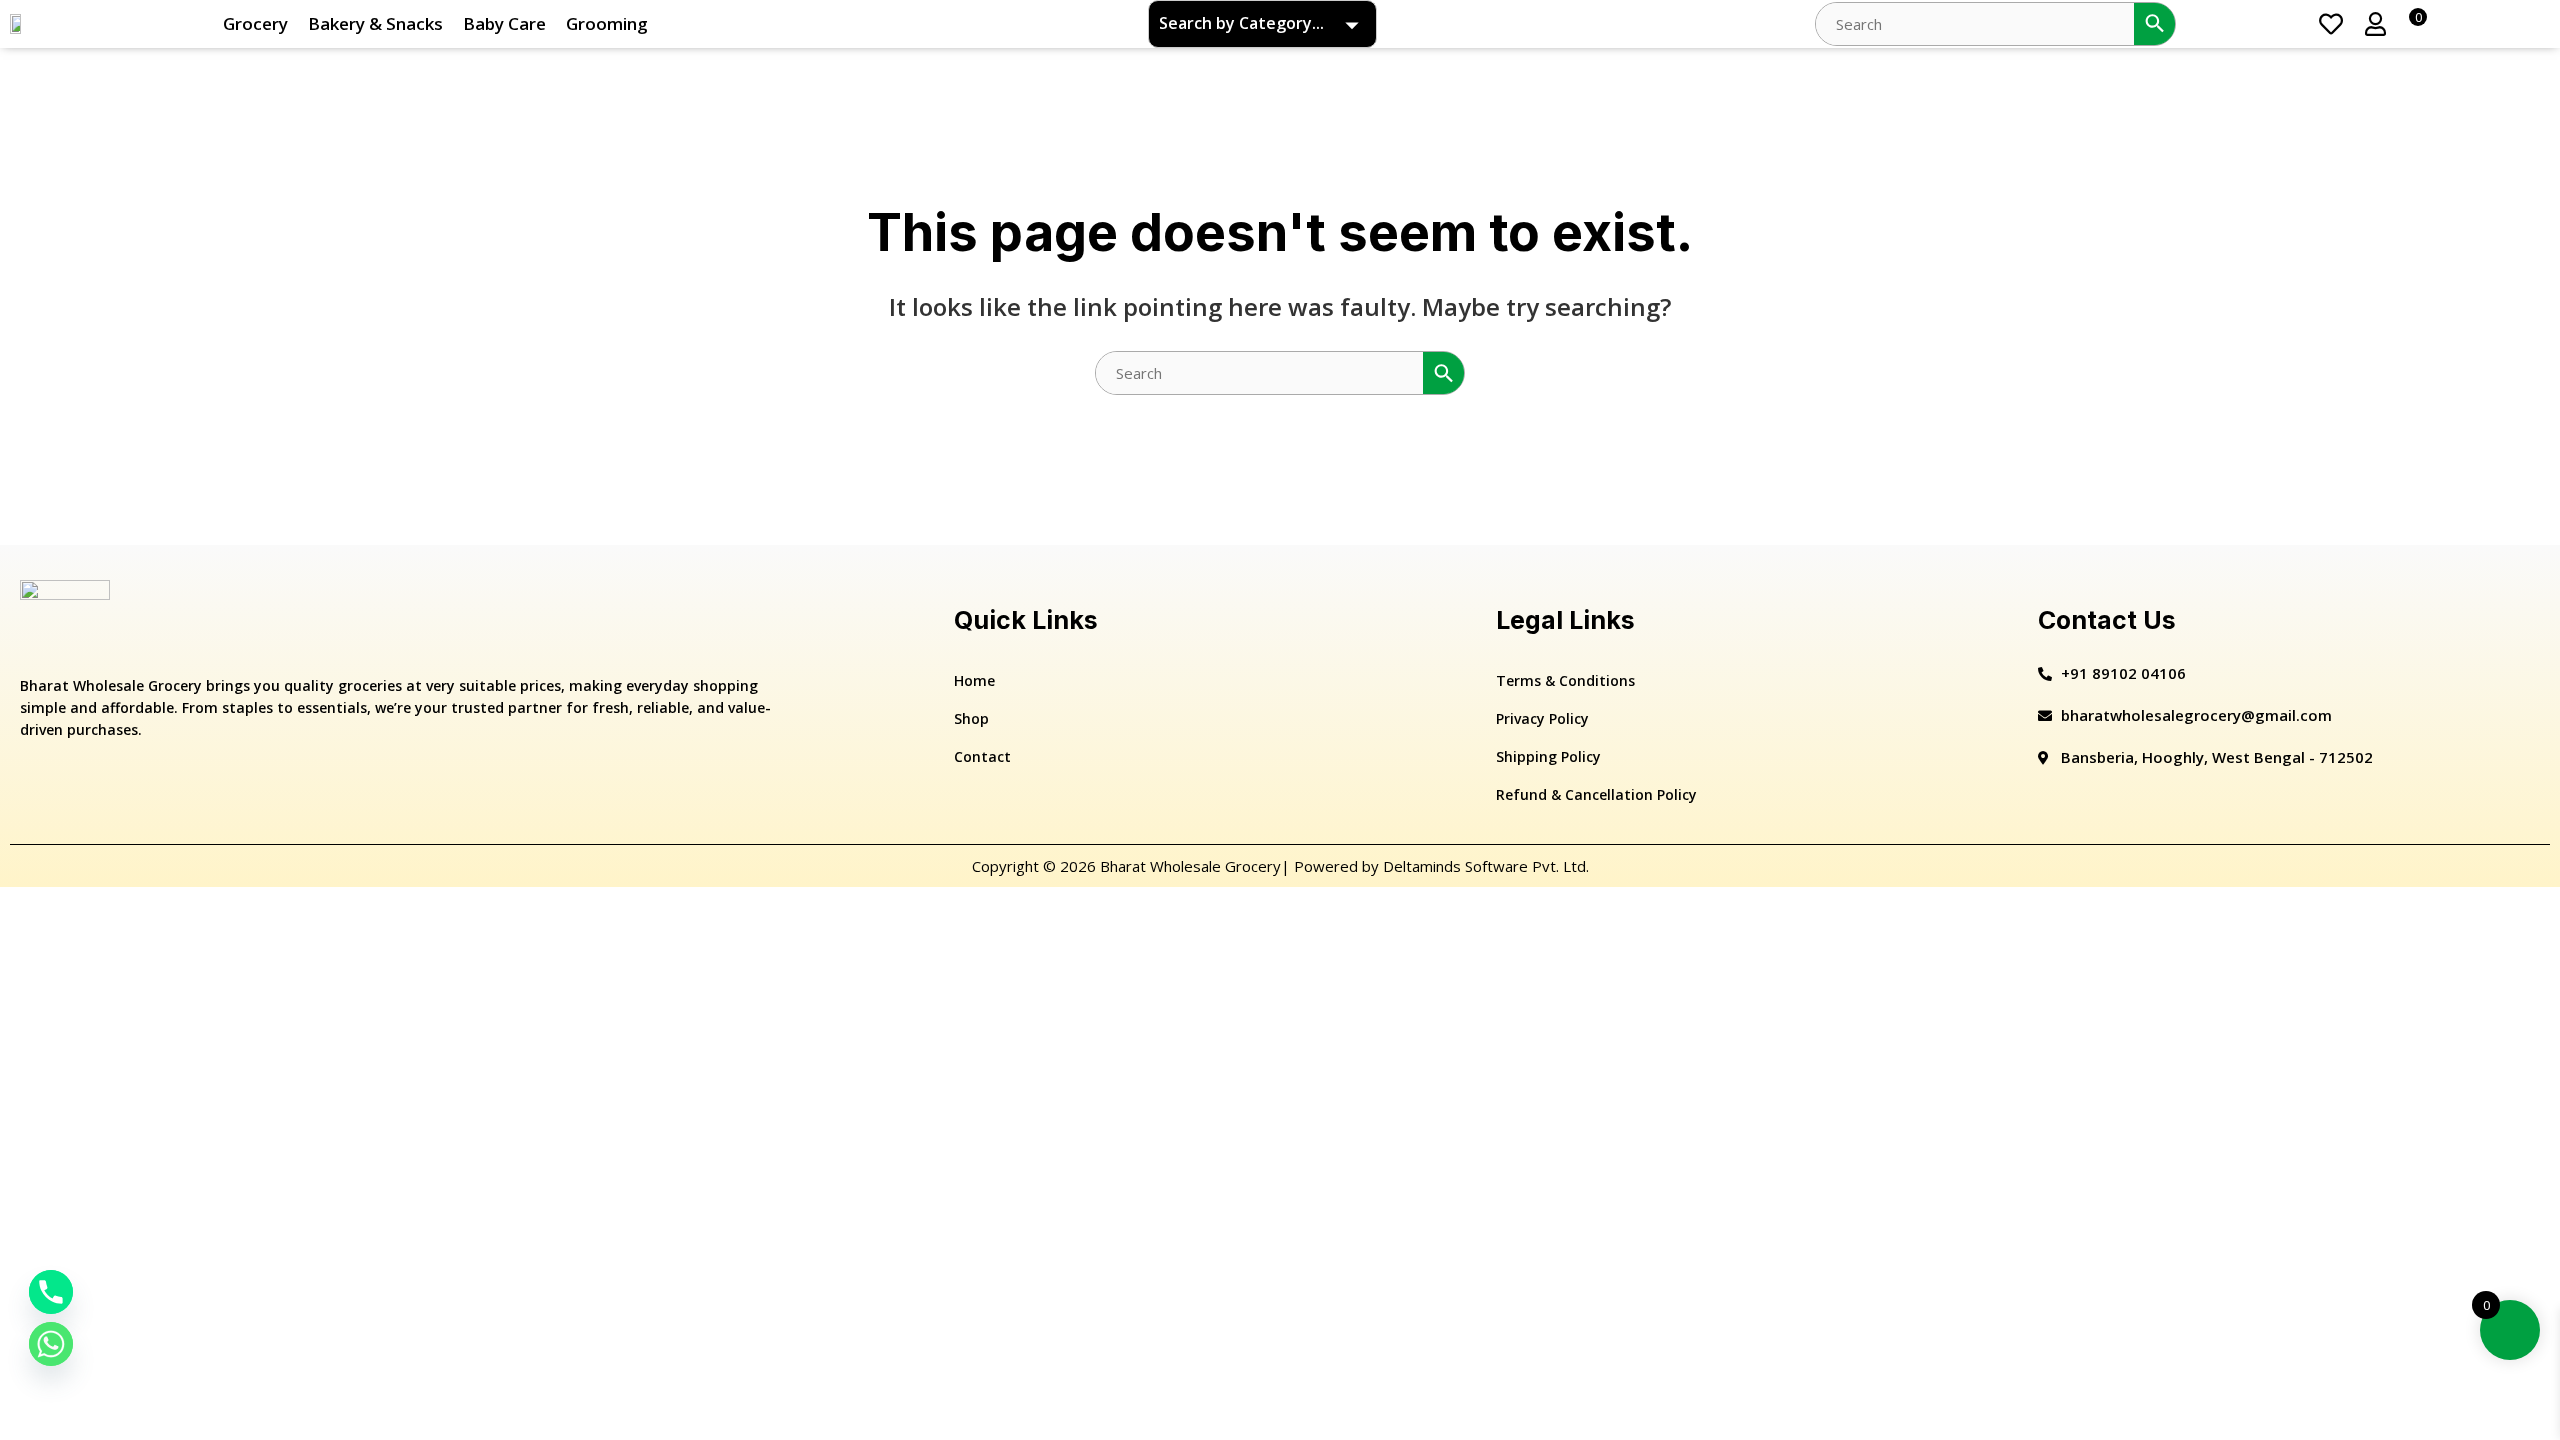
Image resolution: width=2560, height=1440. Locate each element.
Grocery (255, 23)
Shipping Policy (1548, 756)
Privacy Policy (1542, 718)
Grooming (607, 23)
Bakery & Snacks (375, 23)
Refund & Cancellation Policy (1596, 794)
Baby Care (504, 23)
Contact (982, 756)
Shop (971, 718)
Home (974, 680)
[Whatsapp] (51, 1344)
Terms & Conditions (1565, 680)
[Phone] (51, 1292)
